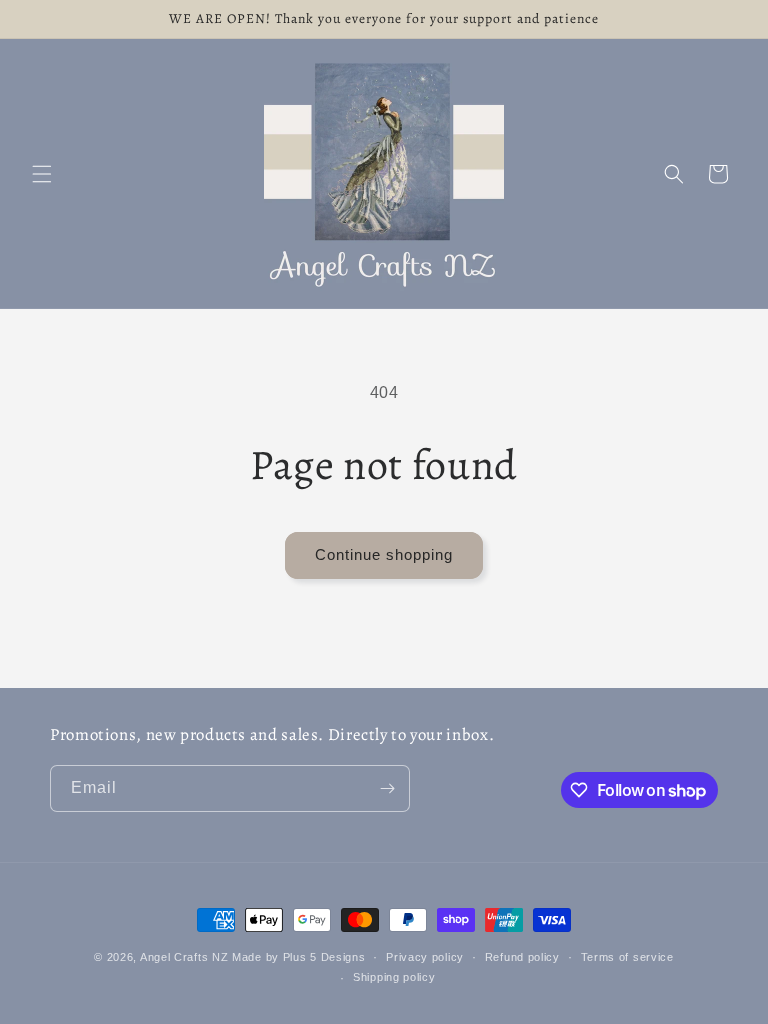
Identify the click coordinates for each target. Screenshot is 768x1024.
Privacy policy (425, 957)
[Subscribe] (387, 788)
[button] (42, 174)
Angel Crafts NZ (184, 957)
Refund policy (522, 957)
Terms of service (627, 957)
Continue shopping (384, 554)
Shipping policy (394, 977)
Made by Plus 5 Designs (298, 957)
